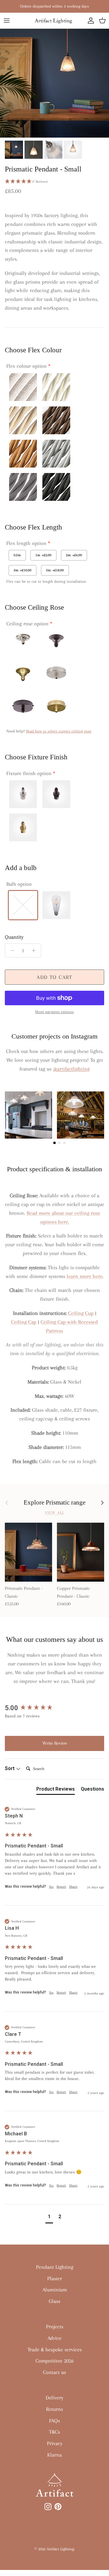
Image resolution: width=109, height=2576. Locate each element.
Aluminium (55, 2290)
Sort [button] (10, 1768)
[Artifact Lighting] (54, 21)
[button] (54, 182)
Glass (54, 2301)
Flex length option (26, 543)
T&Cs (54, 2432)
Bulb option (19, 884)
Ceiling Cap (24, 1322)
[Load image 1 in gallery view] (54, 83)
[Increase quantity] (35, 951)
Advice (54, 2338)
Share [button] (73, 1887)
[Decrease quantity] (11, 951)
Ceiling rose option (27, 624)
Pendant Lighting (55, 2267)
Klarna (54, 2455)
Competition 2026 (54, 2361)
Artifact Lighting (60, 2549)
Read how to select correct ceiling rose (59, 731)
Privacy (55, 2443)
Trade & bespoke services (55, 2349)
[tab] (56, 1790)
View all (54, 1513)
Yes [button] (51, 1887)
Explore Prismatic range (54, 1502)
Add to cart (54, 977)
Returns (54, 2409)
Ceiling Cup (81, 1313)
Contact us (54, 2372)
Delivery (54, 2398)
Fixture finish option (29, 773)
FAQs (54, 2421)
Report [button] (61, 1887)
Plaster (55, 2278)
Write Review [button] (55, 1743)
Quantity (14, 937)
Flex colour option (26, 366)
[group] (54, 1708)
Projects (55, 2327)
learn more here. (85, 1276)
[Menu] (7, 21)
